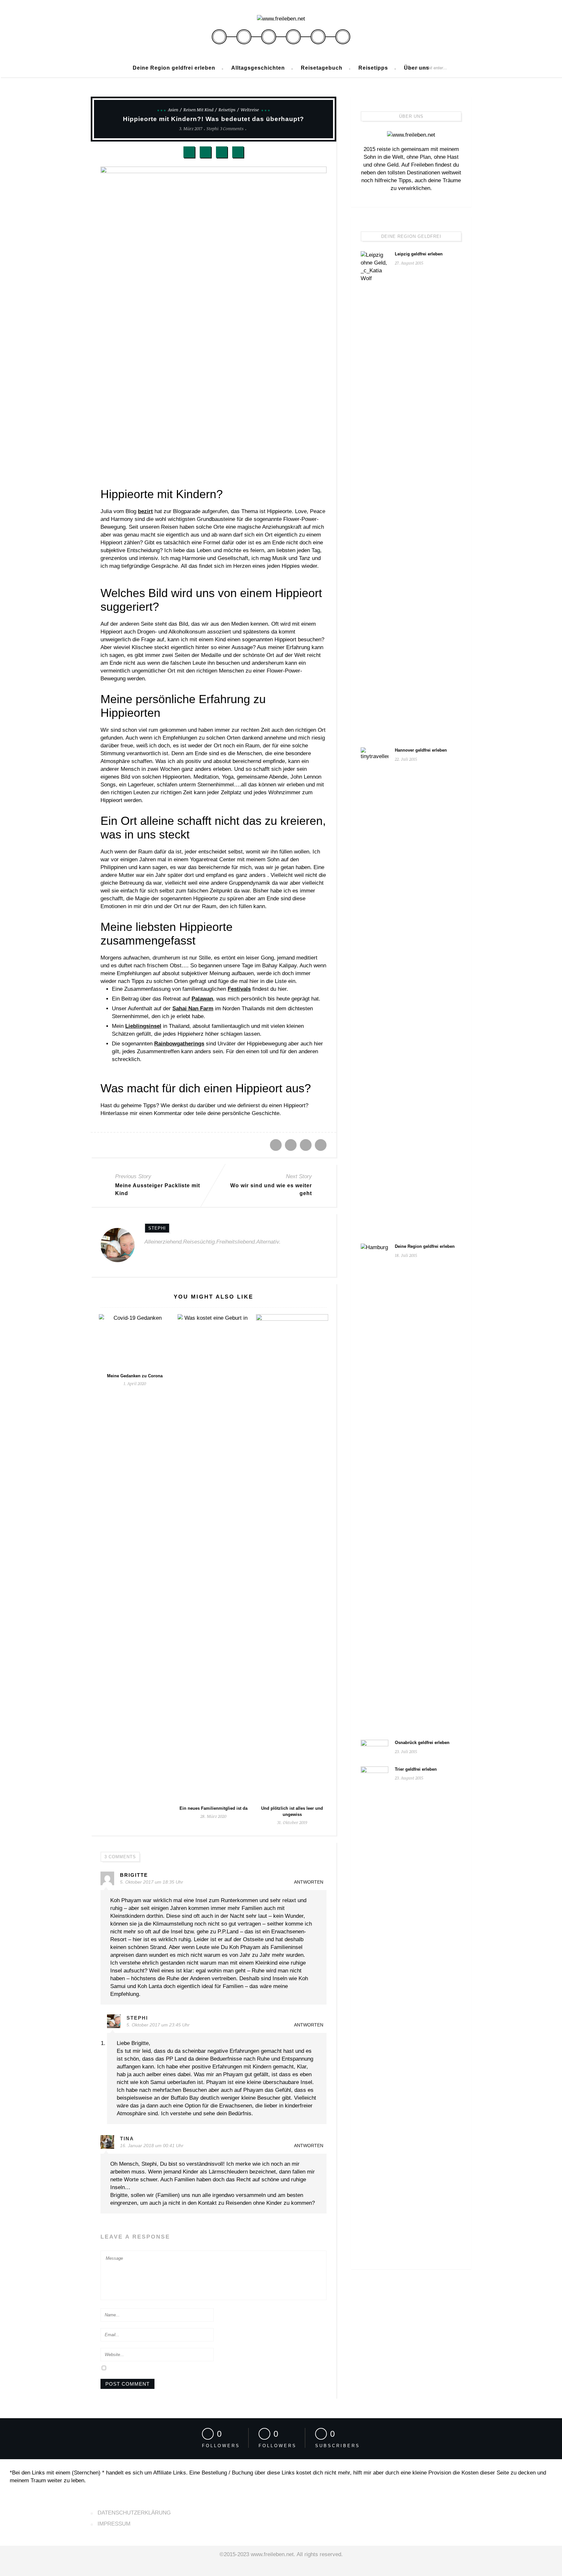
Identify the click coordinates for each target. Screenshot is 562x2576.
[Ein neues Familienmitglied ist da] (214, 1558)
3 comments (232, 129)
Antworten (309, 1882)
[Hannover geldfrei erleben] (375, 991)
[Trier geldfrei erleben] (375, 2010)
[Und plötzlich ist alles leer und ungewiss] (292, 1558)
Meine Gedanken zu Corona (135, 1376)
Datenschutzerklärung (134, 2513)
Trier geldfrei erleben (416, 1769)
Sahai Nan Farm (193, 1009)
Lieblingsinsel (143, 1026)
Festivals (239, 989)
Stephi (213, 129)
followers (221, 2446)
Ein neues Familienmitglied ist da (214, 1808)
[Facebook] (219, 37)
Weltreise (250, 110)
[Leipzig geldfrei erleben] (375, 495)
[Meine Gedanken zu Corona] (135, 1342)
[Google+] (269, 37)
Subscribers (338, 2446)
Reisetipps (373, 68)
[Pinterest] (293, 37)
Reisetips (227, 110)
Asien (173, 110)
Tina (127, 2139)
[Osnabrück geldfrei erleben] (375, 1749)
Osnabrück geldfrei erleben (422, 1743)
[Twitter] (244, 37)
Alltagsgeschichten (258, 68)
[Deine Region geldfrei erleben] (375, 1488)
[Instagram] (318, 37)
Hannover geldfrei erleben (421, 750)
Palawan (202, 999)
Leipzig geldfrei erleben (419, 254)
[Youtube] (343, 37)
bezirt (145, 511)
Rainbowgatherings (179, 1044)
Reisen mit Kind (198, 110)
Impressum (114, 2524)
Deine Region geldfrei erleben (174, 68)
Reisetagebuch (322, 68)
